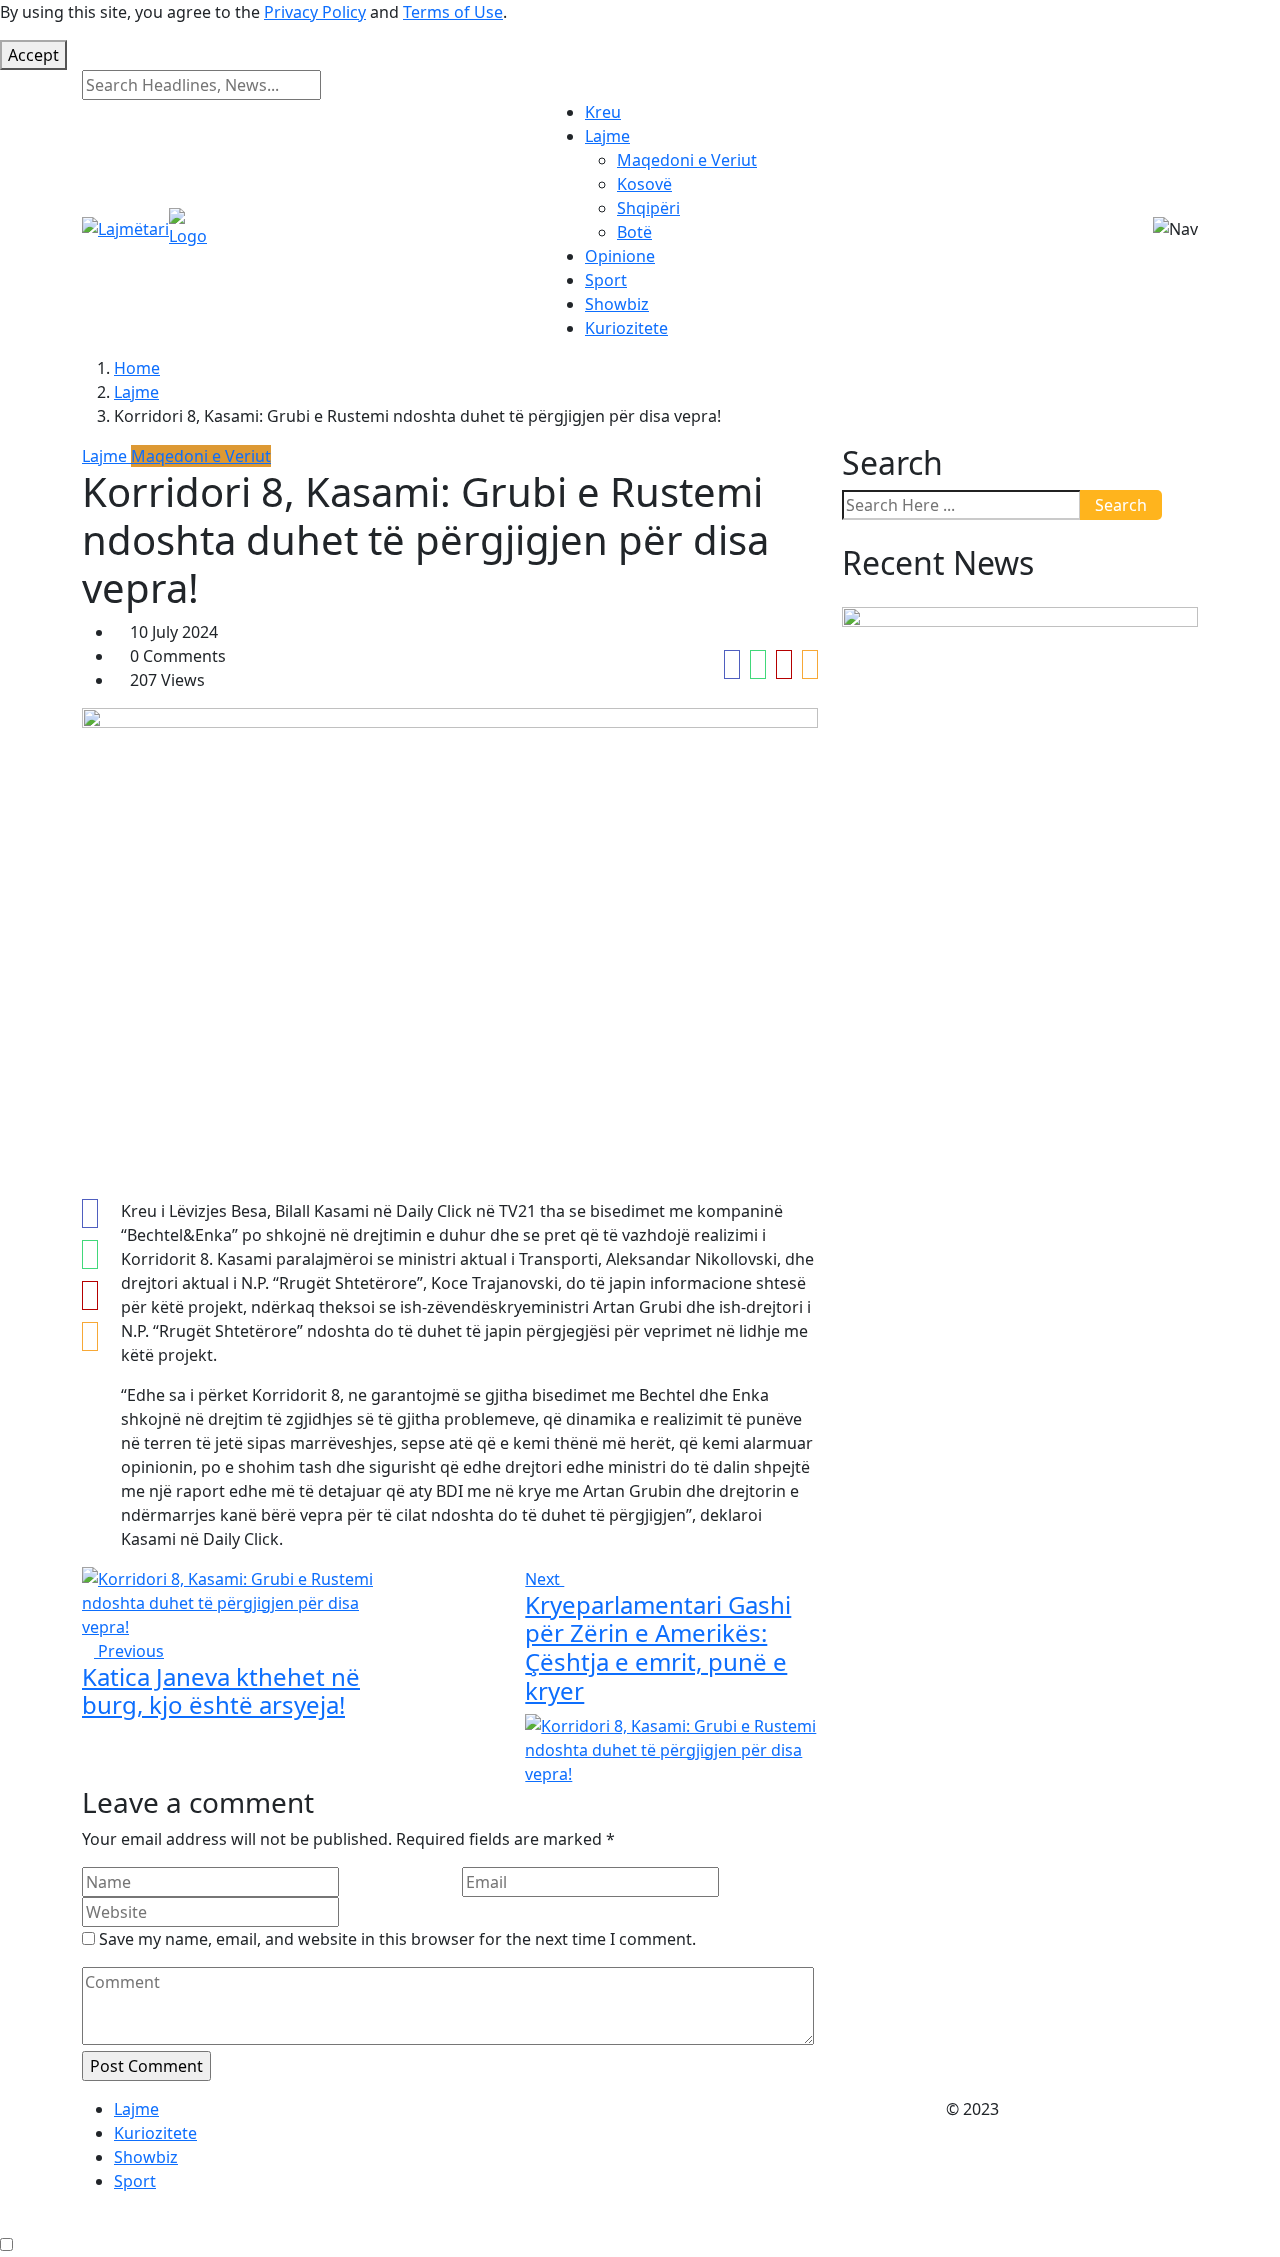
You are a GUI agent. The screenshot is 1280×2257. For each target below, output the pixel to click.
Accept (33, 55)
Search (1121, 505)
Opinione (620, 256)
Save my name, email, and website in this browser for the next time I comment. (397, 1939)
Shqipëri (648, 208)
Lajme (607, 136)
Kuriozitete (626, 328)
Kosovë (644, 184)
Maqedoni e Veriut (687, 160)
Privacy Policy (315, 12)
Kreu (603, 112)
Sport (606, 280)
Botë (634, 232)
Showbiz (617, 304)
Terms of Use (453, 12)
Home (137, 368)
